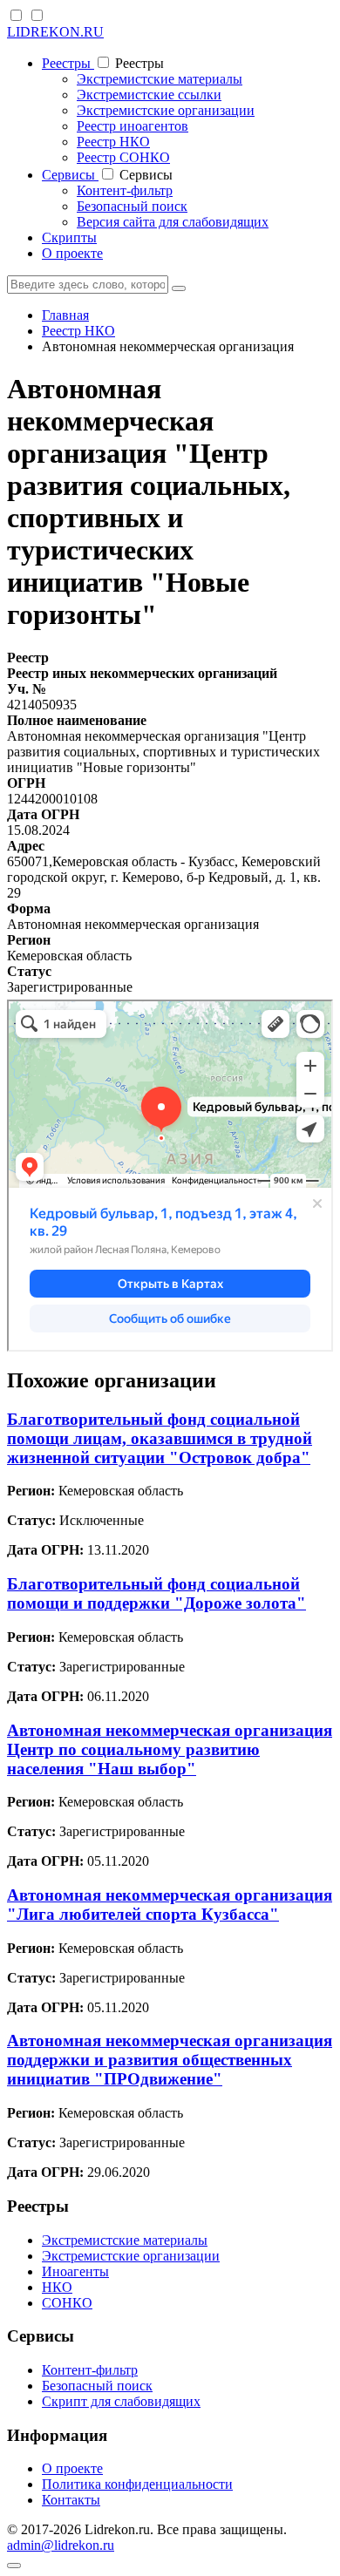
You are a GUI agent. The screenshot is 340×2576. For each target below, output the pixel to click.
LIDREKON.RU (55, 32)
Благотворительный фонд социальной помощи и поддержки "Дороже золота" (156, 1593)
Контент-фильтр (125, 190)
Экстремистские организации (166, 110)
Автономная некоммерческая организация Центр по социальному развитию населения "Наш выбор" (170, 1749)
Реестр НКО (113, 142)
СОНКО (67, 2303)
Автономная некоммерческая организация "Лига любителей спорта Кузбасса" (170, 1905)
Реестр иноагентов (133, 126)
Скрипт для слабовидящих (121, 2401)
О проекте (72, 253)
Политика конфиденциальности (137, 2484)
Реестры (68, 63)
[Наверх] (14, 2566)
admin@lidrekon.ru (61, 2545)
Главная (65, 315)
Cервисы (70, 175)
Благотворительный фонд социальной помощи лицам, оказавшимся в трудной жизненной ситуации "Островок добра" (160, 1438)
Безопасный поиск (132, 206)
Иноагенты (75, 2271)
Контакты (71, 2500)
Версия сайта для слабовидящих (173, 222)
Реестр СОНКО (123, 157)
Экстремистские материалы (160, 79)
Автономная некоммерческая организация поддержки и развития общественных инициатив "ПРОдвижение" (170, 2060)
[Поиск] (179, 288)
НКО (57, 2287)
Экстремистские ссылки (149, 95)
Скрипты (69, 237)
